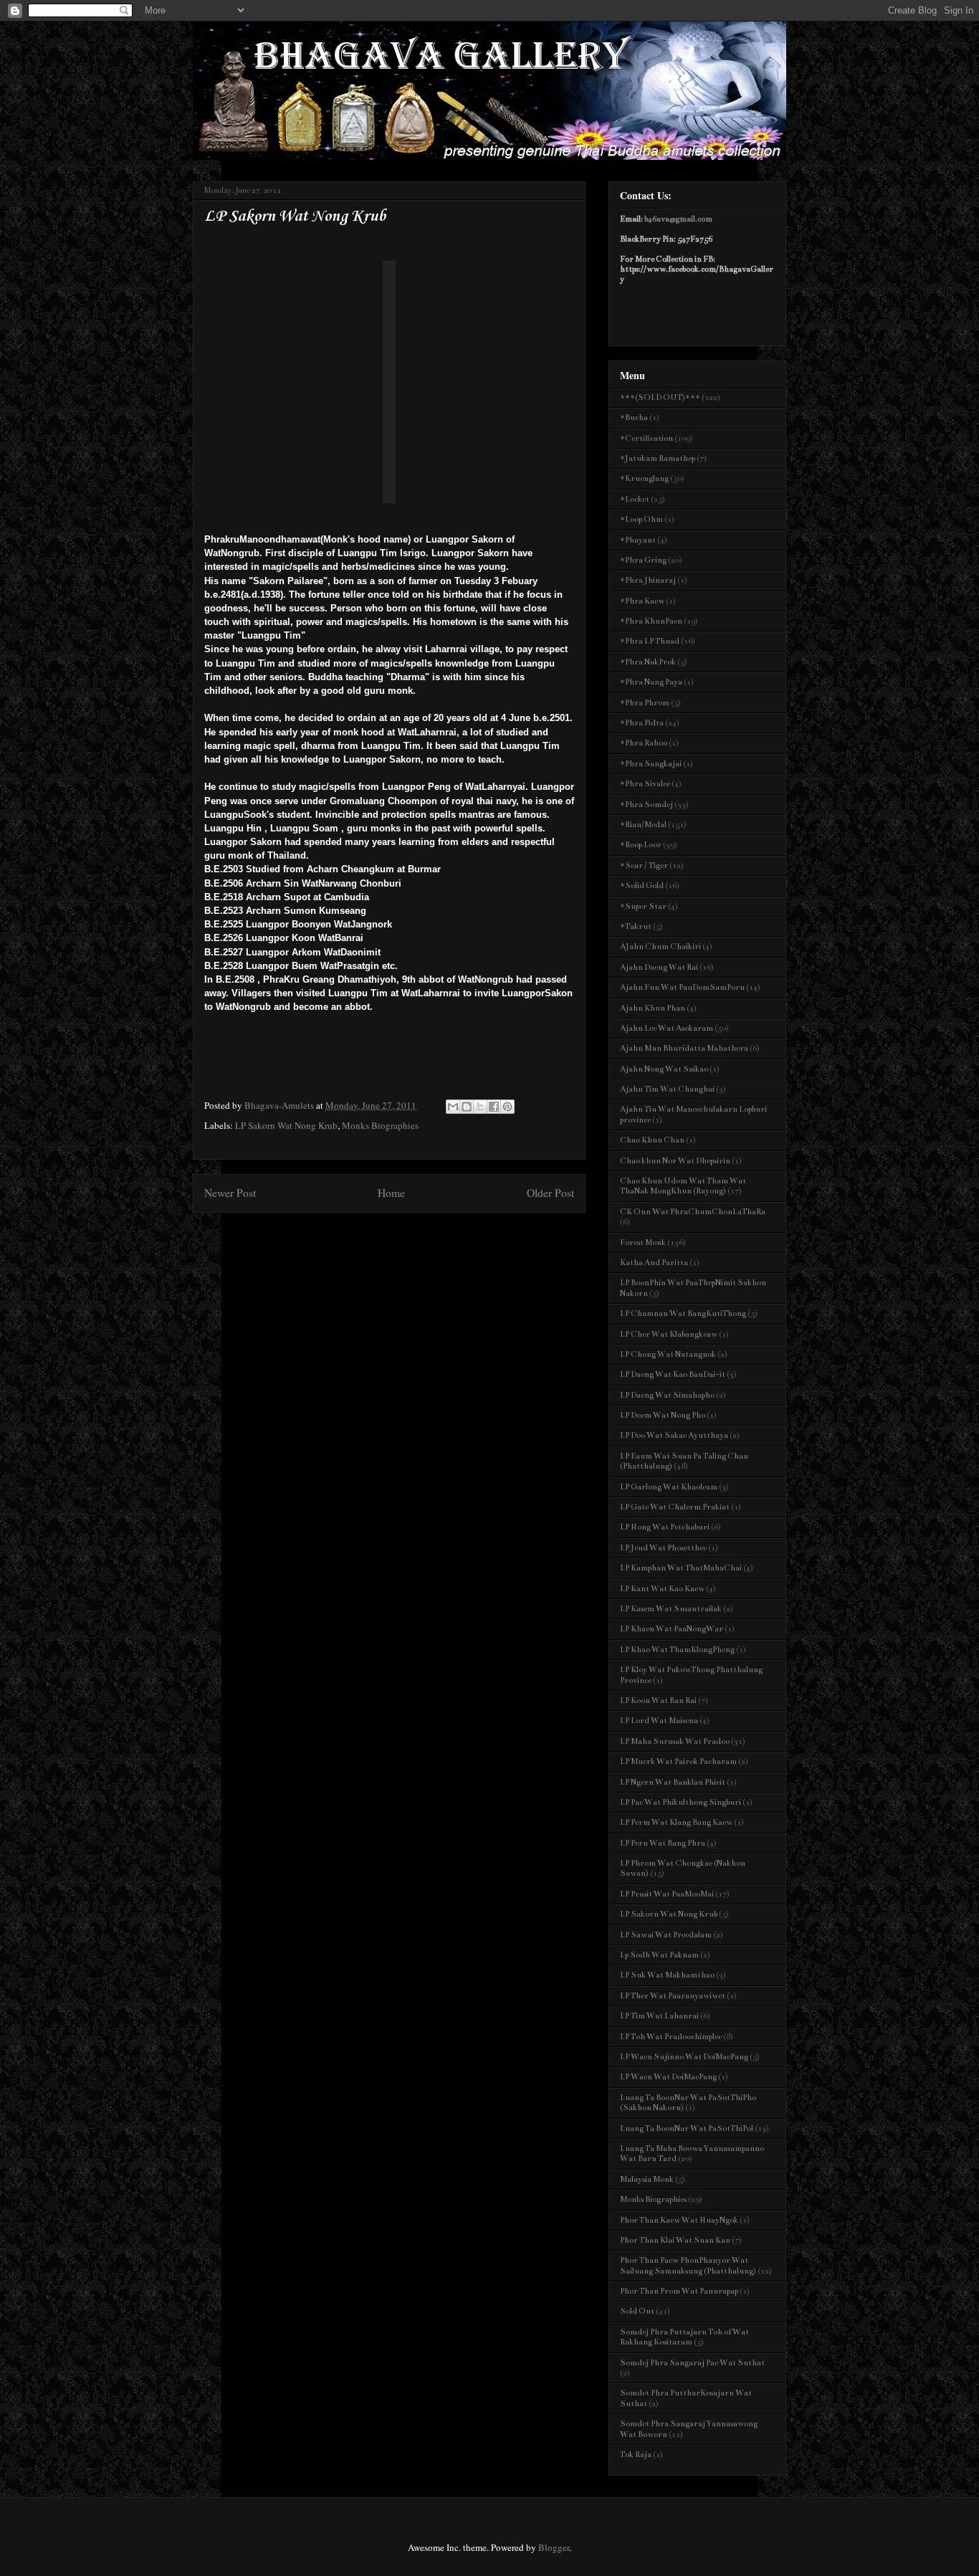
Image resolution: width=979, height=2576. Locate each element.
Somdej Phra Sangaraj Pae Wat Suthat (692, 2363)
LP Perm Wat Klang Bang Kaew (676, 1822)
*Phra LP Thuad (650, 641)
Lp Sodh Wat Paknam (659, 1955)
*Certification (646, 438)
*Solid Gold (642, 886)
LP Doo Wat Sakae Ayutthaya (674, 1435)
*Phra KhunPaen (651, 621)
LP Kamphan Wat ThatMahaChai (681, 1568)
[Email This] (453, 1107)
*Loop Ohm (641, 519)
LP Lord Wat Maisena (659, 1721)
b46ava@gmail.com (678, 219)
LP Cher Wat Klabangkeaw (669, 1334)
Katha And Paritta (654, 1263)
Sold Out (637, 2311)
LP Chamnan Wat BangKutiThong (683, 1313)
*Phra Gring (643, 560)
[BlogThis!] (467, 1107)
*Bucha (634, 418)
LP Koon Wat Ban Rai (658, 1700)
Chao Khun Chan (652, 1140)
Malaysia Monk (647, 2179)
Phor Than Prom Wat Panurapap (679, 2291)
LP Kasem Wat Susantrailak (671, 1609)
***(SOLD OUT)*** (660, 397)
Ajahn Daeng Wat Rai (659, 967)
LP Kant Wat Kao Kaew (662, 1589)
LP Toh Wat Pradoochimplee (671, 2037)
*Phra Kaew (642, 601)
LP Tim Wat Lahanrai (659, 2016)
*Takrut (636, 926)
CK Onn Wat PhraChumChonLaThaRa (693, 1212)
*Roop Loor (641, 845)
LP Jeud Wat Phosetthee (663, 1548)
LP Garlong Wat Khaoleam (669, 1487)
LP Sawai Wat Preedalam (666, 1935)
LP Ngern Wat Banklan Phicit (673, 1782)
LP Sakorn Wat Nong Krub (286, 1125)
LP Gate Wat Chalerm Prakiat (675, 1507)
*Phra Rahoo (644, 743)
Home (391, 1193)
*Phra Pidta (642, 723)
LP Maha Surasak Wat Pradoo (675, 1741)
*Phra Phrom (645, 703)
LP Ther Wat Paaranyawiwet (673, 1996)
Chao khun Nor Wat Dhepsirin (675, 1161)
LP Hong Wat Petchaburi (665, 1527)
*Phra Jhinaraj (648, 580)
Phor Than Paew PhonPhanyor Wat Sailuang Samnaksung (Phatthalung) (688, 2265)
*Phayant (638, 540)
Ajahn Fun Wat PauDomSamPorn (682, 987)
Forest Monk (643, 1242)
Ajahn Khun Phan (653, 1008)
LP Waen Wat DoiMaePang (668, 2077)
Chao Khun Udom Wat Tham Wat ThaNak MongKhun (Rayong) (683, 1186)
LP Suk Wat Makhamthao (667, 1975)
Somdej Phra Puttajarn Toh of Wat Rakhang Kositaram (684, 2337)
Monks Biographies (380, 1125)
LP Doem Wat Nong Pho (663, 1415)
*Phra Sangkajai (651, 764)
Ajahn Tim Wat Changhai (667, 1089)
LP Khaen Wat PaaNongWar (672, 1629)
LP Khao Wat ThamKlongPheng (677, 1650)
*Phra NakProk (648, 662)
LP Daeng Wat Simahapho (667, 1395)
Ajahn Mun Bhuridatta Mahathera (684, 1048)
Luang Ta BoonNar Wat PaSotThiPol (687, 2128)
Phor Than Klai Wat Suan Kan (675, 2240)
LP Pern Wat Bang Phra (663, 1843)
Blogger (554, 2547)
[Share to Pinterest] (507, 1107)
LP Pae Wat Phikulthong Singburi (680, 1802)
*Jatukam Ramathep (658, 458)
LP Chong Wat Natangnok (668, 1354)
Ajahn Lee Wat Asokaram (667, 1028)
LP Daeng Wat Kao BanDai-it (673, 1374)
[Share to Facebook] (494, 1107)
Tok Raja (636, 2455)
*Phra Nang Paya (651, 682)
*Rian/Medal (643, 825)
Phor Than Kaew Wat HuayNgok (679, 2220)
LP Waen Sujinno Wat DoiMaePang (684, 2057)
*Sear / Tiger (644, 865)
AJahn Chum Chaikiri (660, 946)
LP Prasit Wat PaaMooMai (667, 1894)
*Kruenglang (644, 478)
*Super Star (643, 906)
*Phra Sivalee (645, 784)
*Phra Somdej (646, 805)
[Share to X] (480, 1107)
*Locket (635, 499)
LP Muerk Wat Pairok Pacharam (678, 1761)
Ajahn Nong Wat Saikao (664, 1069)
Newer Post (230, 1193)
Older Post (550, 1193)
